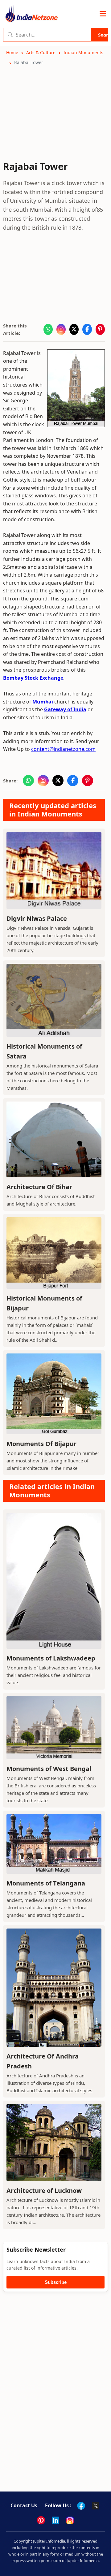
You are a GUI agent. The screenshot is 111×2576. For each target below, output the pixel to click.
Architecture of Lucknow (44, 2191)
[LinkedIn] (55, 2520)
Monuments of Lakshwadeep (51, 1658)
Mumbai (43, 702)
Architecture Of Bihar (39, 1187)
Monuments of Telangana (46, 1883)
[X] (96, 2506)
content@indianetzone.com (63, 749)
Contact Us (24, 2505)
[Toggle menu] (103, 14)
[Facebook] (81, 2506)
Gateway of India (65, 709)
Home (12, 52)
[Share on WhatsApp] (48, 329)
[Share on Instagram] (61, 329)
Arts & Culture (41, 52)
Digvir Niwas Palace (37, 918)
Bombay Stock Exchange (33, 678)
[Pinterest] (41, 2520)
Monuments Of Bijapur (41, 1444)
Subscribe (56, 2282)
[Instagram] (70, 2520)
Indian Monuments (83, 52)
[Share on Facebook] (87, 329)
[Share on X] (74, 329)
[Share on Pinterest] (100, 329)
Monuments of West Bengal (49, 1769)
